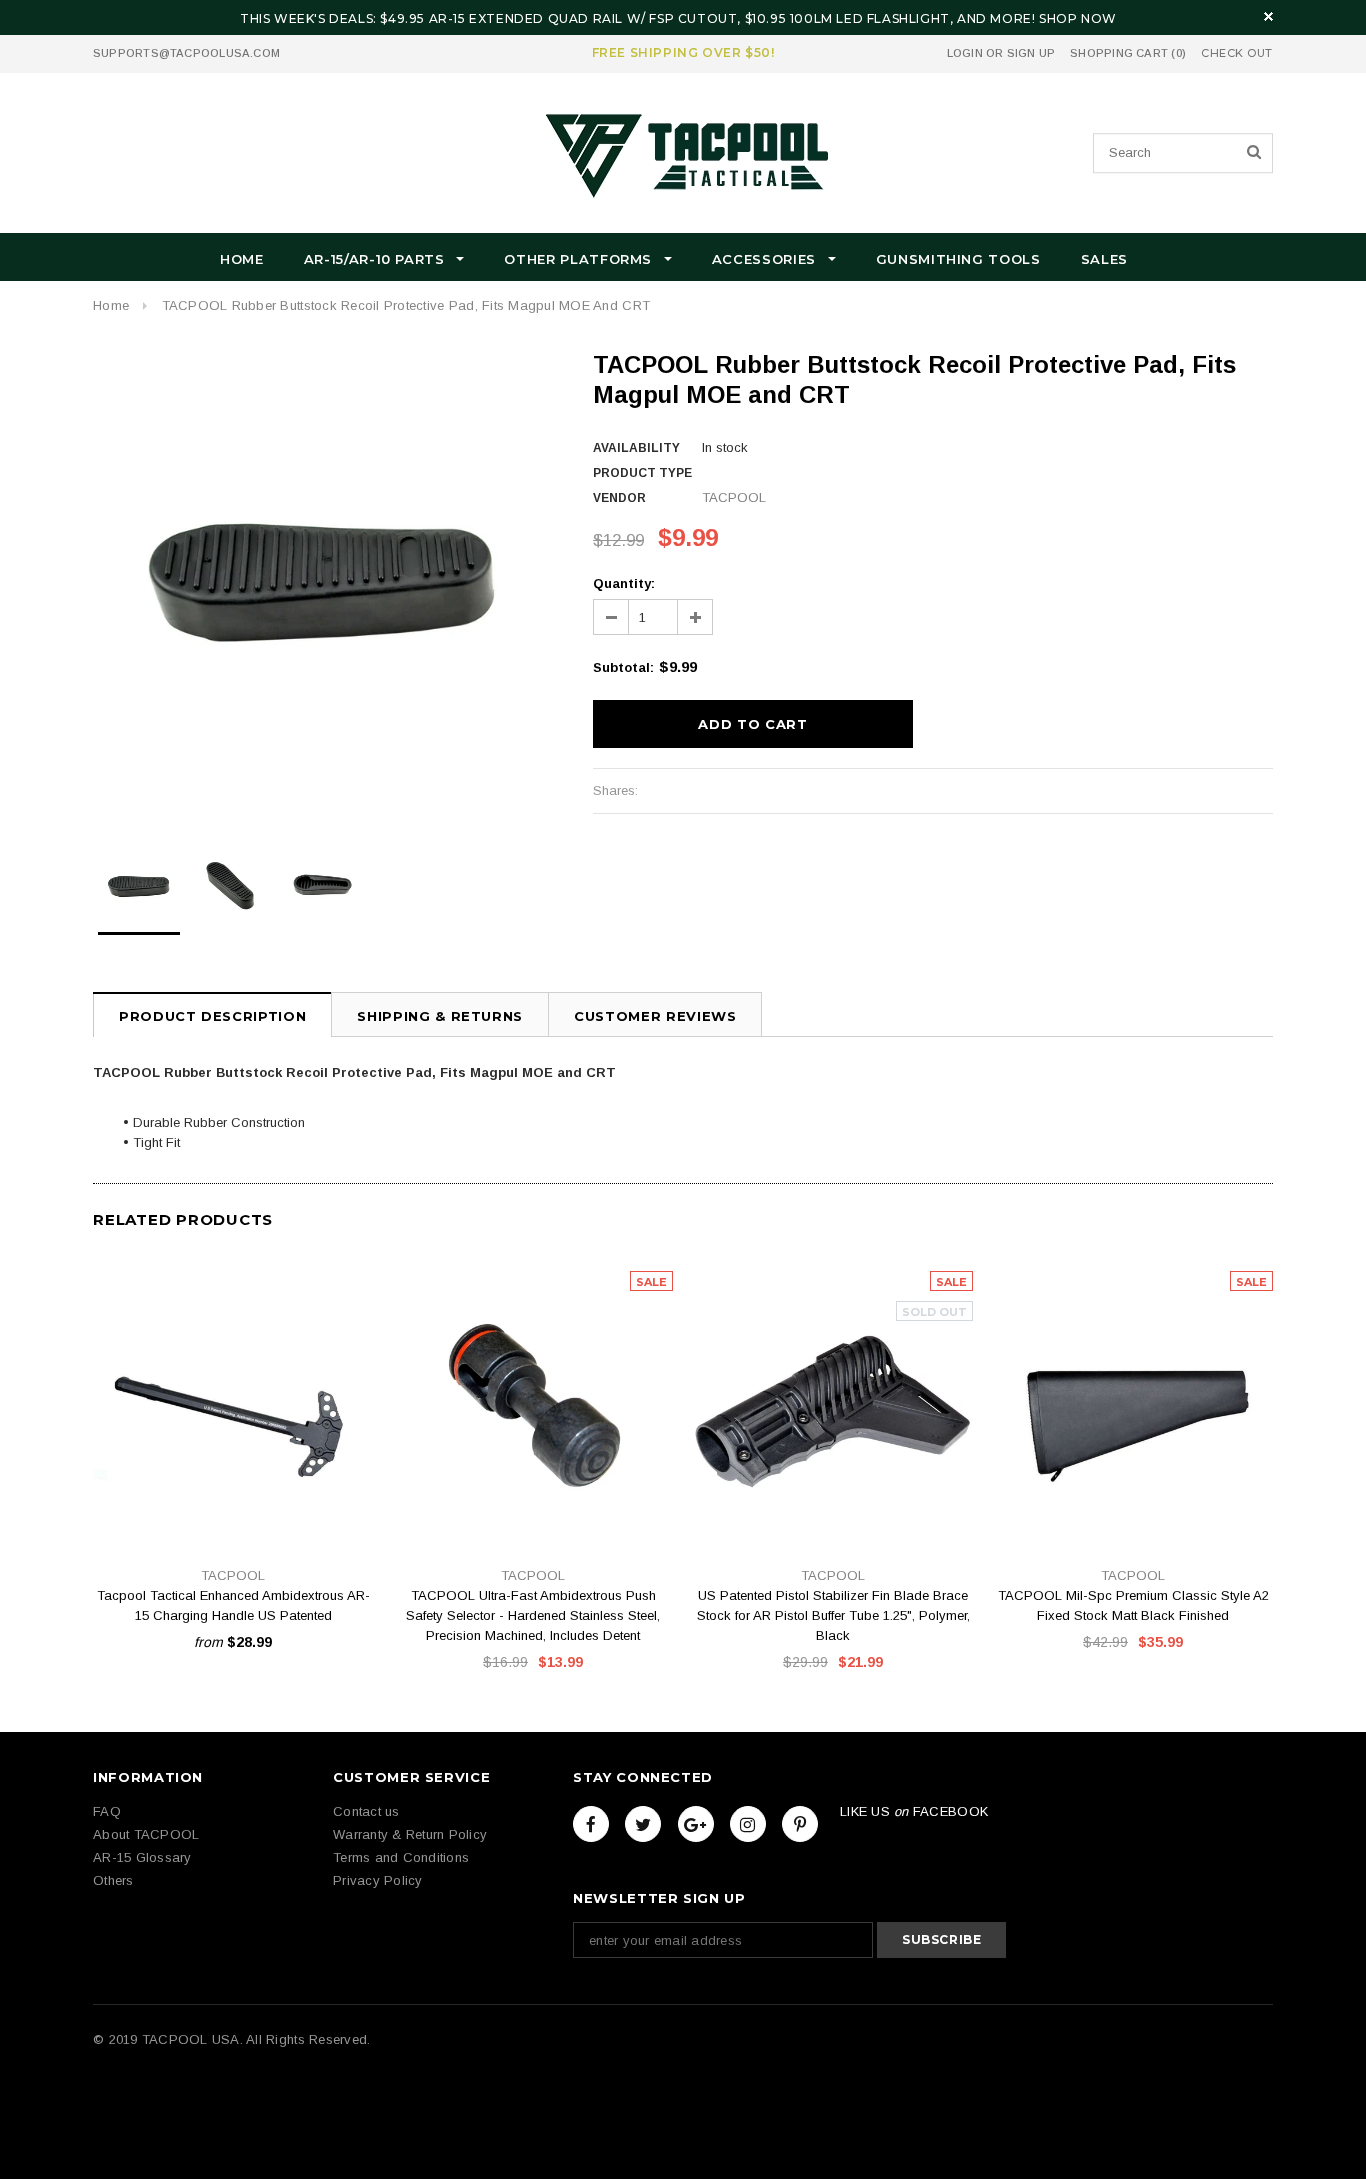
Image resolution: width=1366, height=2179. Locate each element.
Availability (636, 448)
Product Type (642, 473)
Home (111, 305)
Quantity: (624, 583)
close (1268, 16)
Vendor (619, 498)
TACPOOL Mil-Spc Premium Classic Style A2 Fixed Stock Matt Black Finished (1133, 1605)
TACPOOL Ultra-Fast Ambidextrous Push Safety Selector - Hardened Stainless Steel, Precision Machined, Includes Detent (533, 1615)
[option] (323, 580)
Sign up (1031, 53)
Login (965, 53)
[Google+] (696, 1824)
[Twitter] (643, 1824)
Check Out (1237, 53)
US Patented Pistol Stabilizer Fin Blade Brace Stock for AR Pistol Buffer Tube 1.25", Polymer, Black (833, 1615)
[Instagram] (748, 1824)
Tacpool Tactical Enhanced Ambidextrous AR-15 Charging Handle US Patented (233, 1605)
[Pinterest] (800, 1824)
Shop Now (1078, 18)
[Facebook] (591, 1824)
